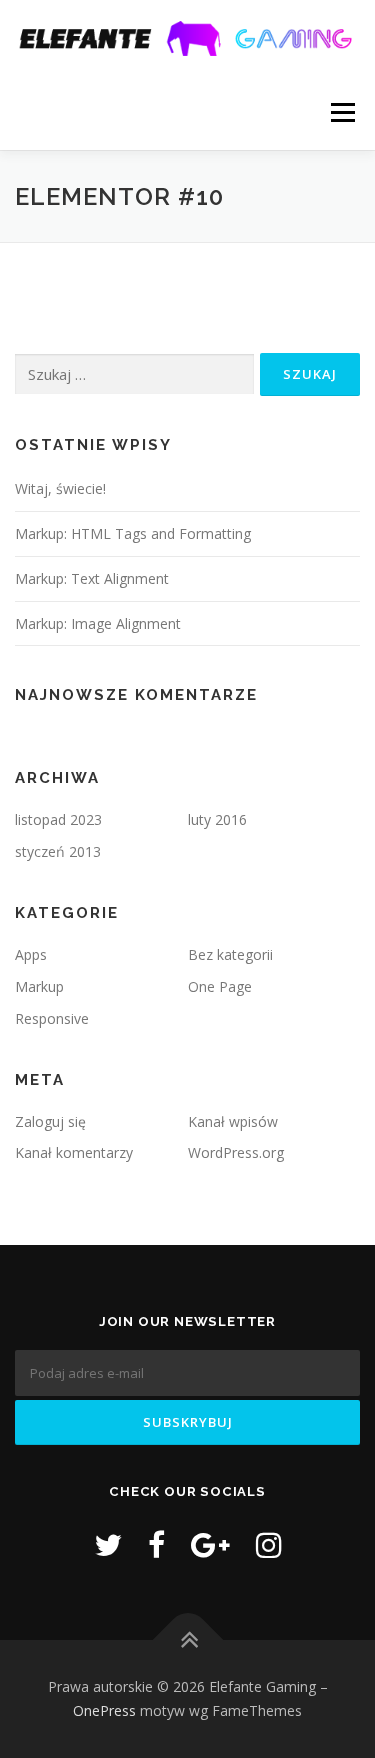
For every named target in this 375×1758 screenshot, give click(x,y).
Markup (39, 986)
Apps (31, 954)
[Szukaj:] (134, 374)
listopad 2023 (58, 819)
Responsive (52, 1018)
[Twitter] (108, 1544)
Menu (341, 112)
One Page (220, 986)
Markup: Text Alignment (92, 578)
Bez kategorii (230, 954)
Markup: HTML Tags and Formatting (133, 533)
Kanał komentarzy (74, 1152)
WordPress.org (236, 1152)
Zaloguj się (50, 1121)
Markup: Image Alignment (98, 623)
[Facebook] (156, 1544)
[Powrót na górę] (187, 1640)
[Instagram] (269, 1544)
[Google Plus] (210, 1544)
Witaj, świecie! (60, 488)
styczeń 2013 (58, 851)
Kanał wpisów (233, 1121)
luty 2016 (217, 819)
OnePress (104, 1710)
